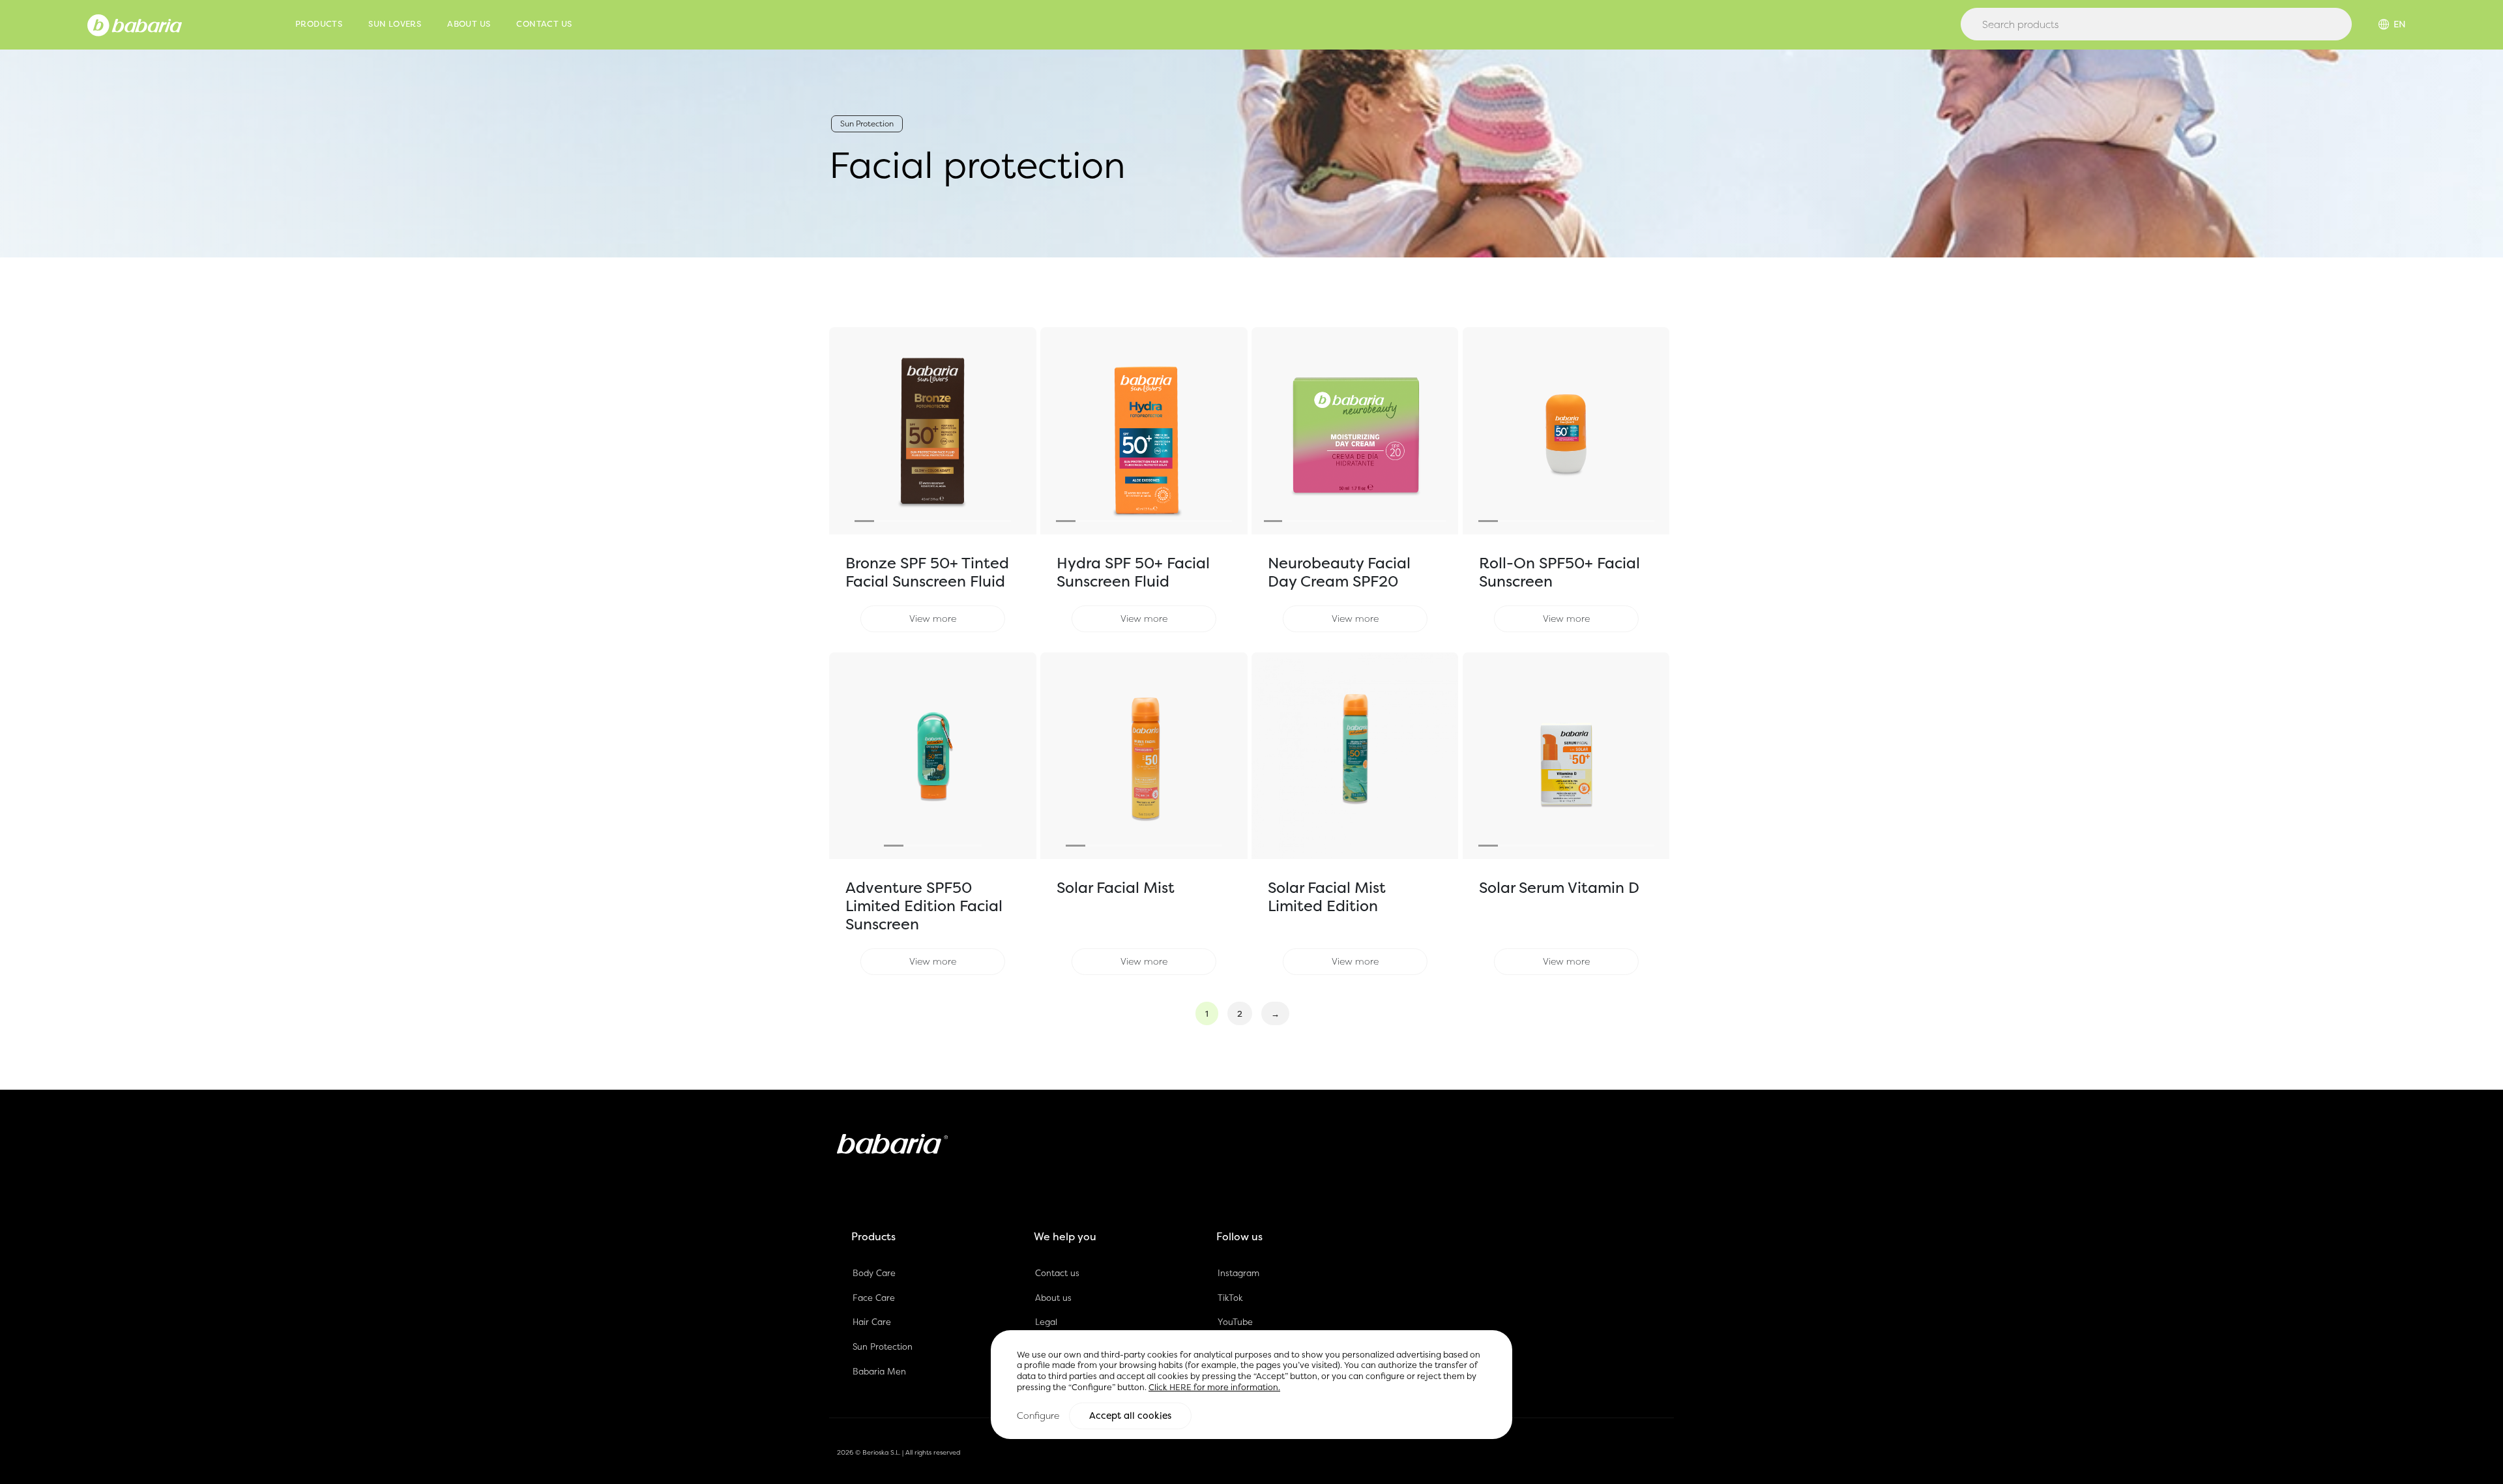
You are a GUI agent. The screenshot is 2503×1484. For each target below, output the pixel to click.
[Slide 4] (923, 521)
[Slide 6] (962, 521)
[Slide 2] (884, 521)
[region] (1251, 1385)
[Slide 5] (943, 521)
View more (933, 618)
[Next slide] (1021, 431)
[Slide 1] (864, 521)
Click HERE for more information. (1214, 1387)
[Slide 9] (1222, 521)
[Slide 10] (1437, 521)
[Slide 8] (1001, 521)
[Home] (135, 24)
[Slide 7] (982, 521)
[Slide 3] (903, 521)
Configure (1038, 1416)
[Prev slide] (845, 431)
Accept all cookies (1130, 1416)
